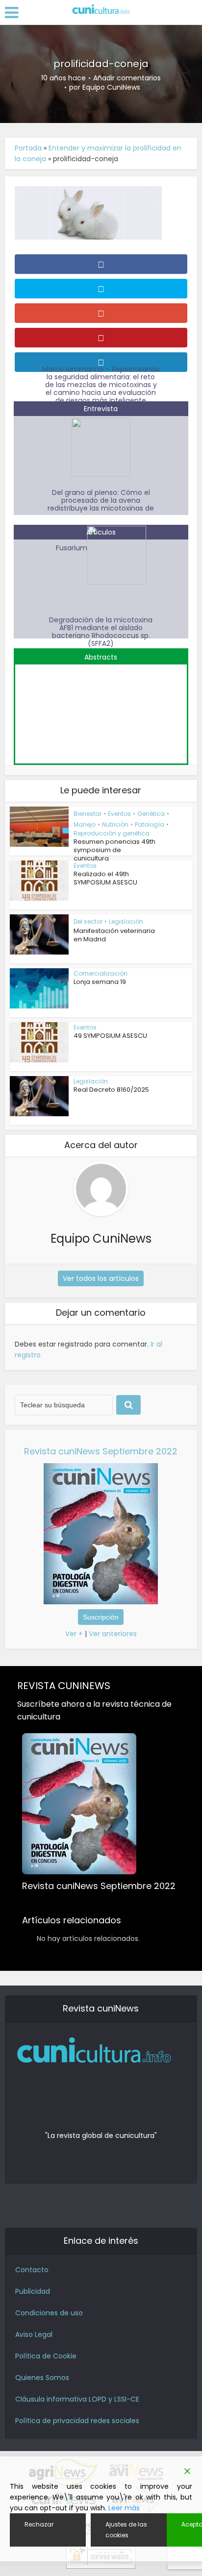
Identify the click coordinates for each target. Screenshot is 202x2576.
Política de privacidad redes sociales (77, 2421)
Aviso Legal (34, 2334)
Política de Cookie (46, 2356)
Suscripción (101, 1617)
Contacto (32, 2270)
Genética (151, 814)
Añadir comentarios (127, 78)
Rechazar (39, 2524)
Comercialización (101, 973)
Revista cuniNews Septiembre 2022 (101, 1451)
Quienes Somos (42, 2378)
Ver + (74, 1634)
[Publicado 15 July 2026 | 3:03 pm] (101, 709)
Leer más (124, 2508)
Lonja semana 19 (100, 982)
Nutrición (115, 824)
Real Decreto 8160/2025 (111, 1090)
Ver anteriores (113, 1634)
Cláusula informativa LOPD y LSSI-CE (77, 2399)
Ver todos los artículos (101, 1278)
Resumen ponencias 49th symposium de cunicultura (114, 850)
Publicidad (33, 2291)
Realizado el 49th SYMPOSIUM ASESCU (105, 878)
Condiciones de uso (49, 2313)
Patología (150, 824)
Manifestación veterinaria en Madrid (114, 935)
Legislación (126, 921)
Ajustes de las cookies (126, 2530)
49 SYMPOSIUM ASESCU (110, 1036)
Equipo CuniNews (111, 87)
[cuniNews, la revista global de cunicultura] (101, 10)
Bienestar (88, 814)
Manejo (85, 824)
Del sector (88, 921)
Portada (28, 148)
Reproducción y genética (112, 833)
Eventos (119, 814)
